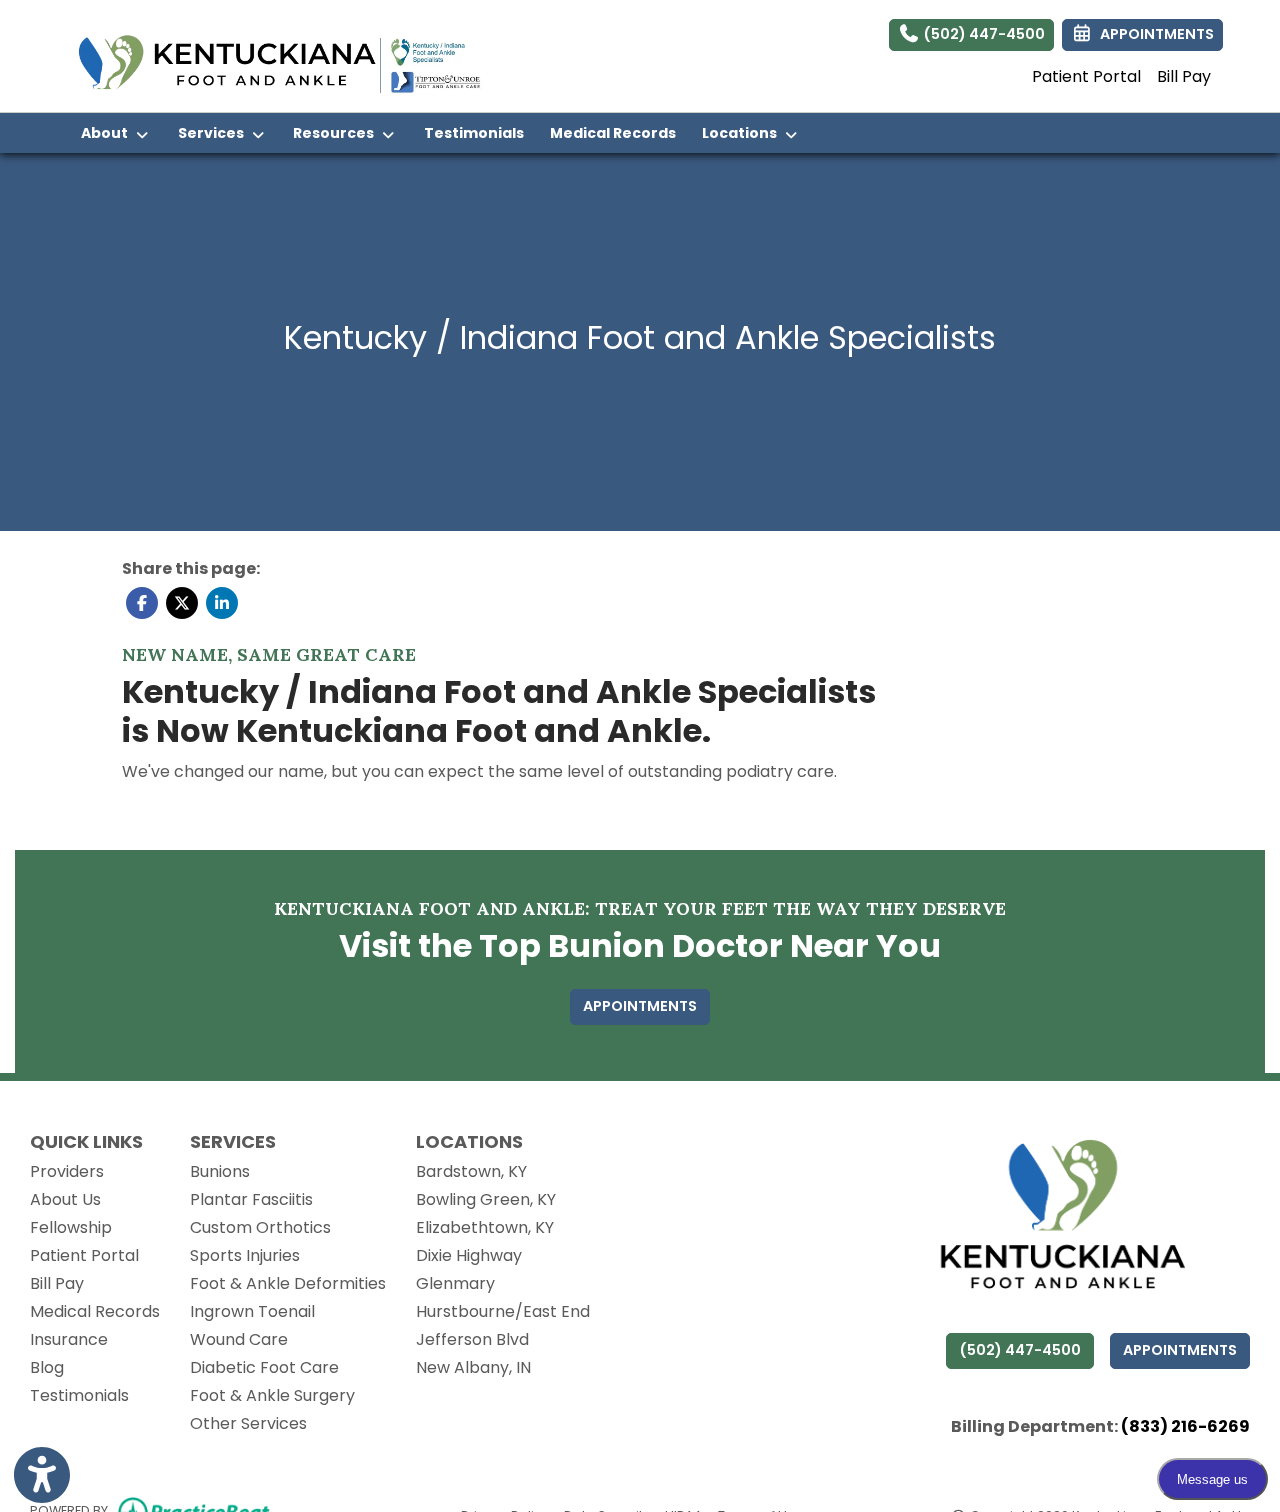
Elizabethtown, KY (485, 1227)
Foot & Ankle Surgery (272, 1395)
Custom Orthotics (260, 1227)
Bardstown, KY (471, 1171)
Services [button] (214, 133)
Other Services (248, 1423)
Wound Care (239, 1339)
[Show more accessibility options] (42, 1475)
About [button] (107, 133)
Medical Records (619, 132)
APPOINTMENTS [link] (1154, 34)
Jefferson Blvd (472, 1339)
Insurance (69, 1339)
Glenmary (455, 1283)
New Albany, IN (473, 1367)
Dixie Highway (469, 1255)
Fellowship (71, 1227)
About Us (65, 1199)
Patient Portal (1086, 76)
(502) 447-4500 (982, 34)
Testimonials (474, 133)
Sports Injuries (245, 1255)
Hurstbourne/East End (503, 1311)
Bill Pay (1184, 76)
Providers (67, 1171)
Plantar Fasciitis (251, 1199)
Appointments (1180, 1350)
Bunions (220, 1171)
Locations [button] (742, 133)
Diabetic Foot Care (264, 1367)
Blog (47, 1367)
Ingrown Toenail (252, 1311)
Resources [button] (336, 133)
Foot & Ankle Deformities (288, 1283)
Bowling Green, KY (486, 1199)
